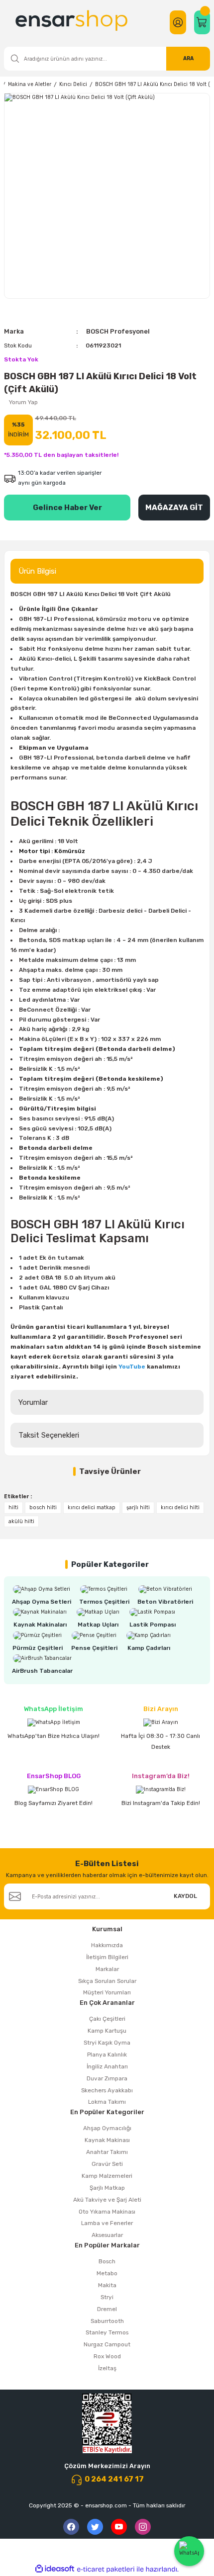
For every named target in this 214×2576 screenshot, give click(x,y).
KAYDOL (185, 1896)
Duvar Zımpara (107, 2078)
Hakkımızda (107, 1945)
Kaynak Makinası (107, 2140)
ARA (188, 58)
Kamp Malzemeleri (107, 2176)
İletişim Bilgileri (107, 1957)
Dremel (107, 2309)
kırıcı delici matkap (92, 1507)
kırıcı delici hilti (180, 1507)
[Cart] (202, 22)
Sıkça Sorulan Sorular (107, 1981)
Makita (107, 2285)
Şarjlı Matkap (107, 2188)
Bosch (107, 2261)
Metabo (107, 2273)
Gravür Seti (107, 2164)
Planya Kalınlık (107, 2055)
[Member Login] (178, 22)
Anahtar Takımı (107, 2152)
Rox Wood (107, 2356)
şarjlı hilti (138, 1507)
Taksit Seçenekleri (49, 1435)
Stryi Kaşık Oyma (107, 2043)
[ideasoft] (55, 2569)
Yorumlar (33, 1402)
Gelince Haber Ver (67, 508)
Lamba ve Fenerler (107, 2223)
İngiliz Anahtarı (107, 2066)
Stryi (107, 2297)
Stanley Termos (107, 2332)
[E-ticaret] (106, 2569)
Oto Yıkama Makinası (107, 2212)
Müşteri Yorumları (107, 1992)
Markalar (107, 1969)
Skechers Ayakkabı (107, 2090)
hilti (13, 1507)
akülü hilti (21, 1521)
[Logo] (73, 22)
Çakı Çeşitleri (107, 2019)
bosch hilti (43, 1507)
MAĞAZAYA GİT (174, 508)
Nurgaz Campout (107, 2344)
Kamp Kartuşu (107, 2031)
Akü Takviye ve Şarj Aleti (107, 2200)
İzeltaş (107, 2368)
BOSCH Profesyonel (118, 331)
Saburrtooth (107, 2321)
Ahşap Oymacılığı (107, 2128)
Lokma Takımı (107, 2102)
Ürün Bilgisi (37, 571)
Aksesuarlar (107, 2235)
